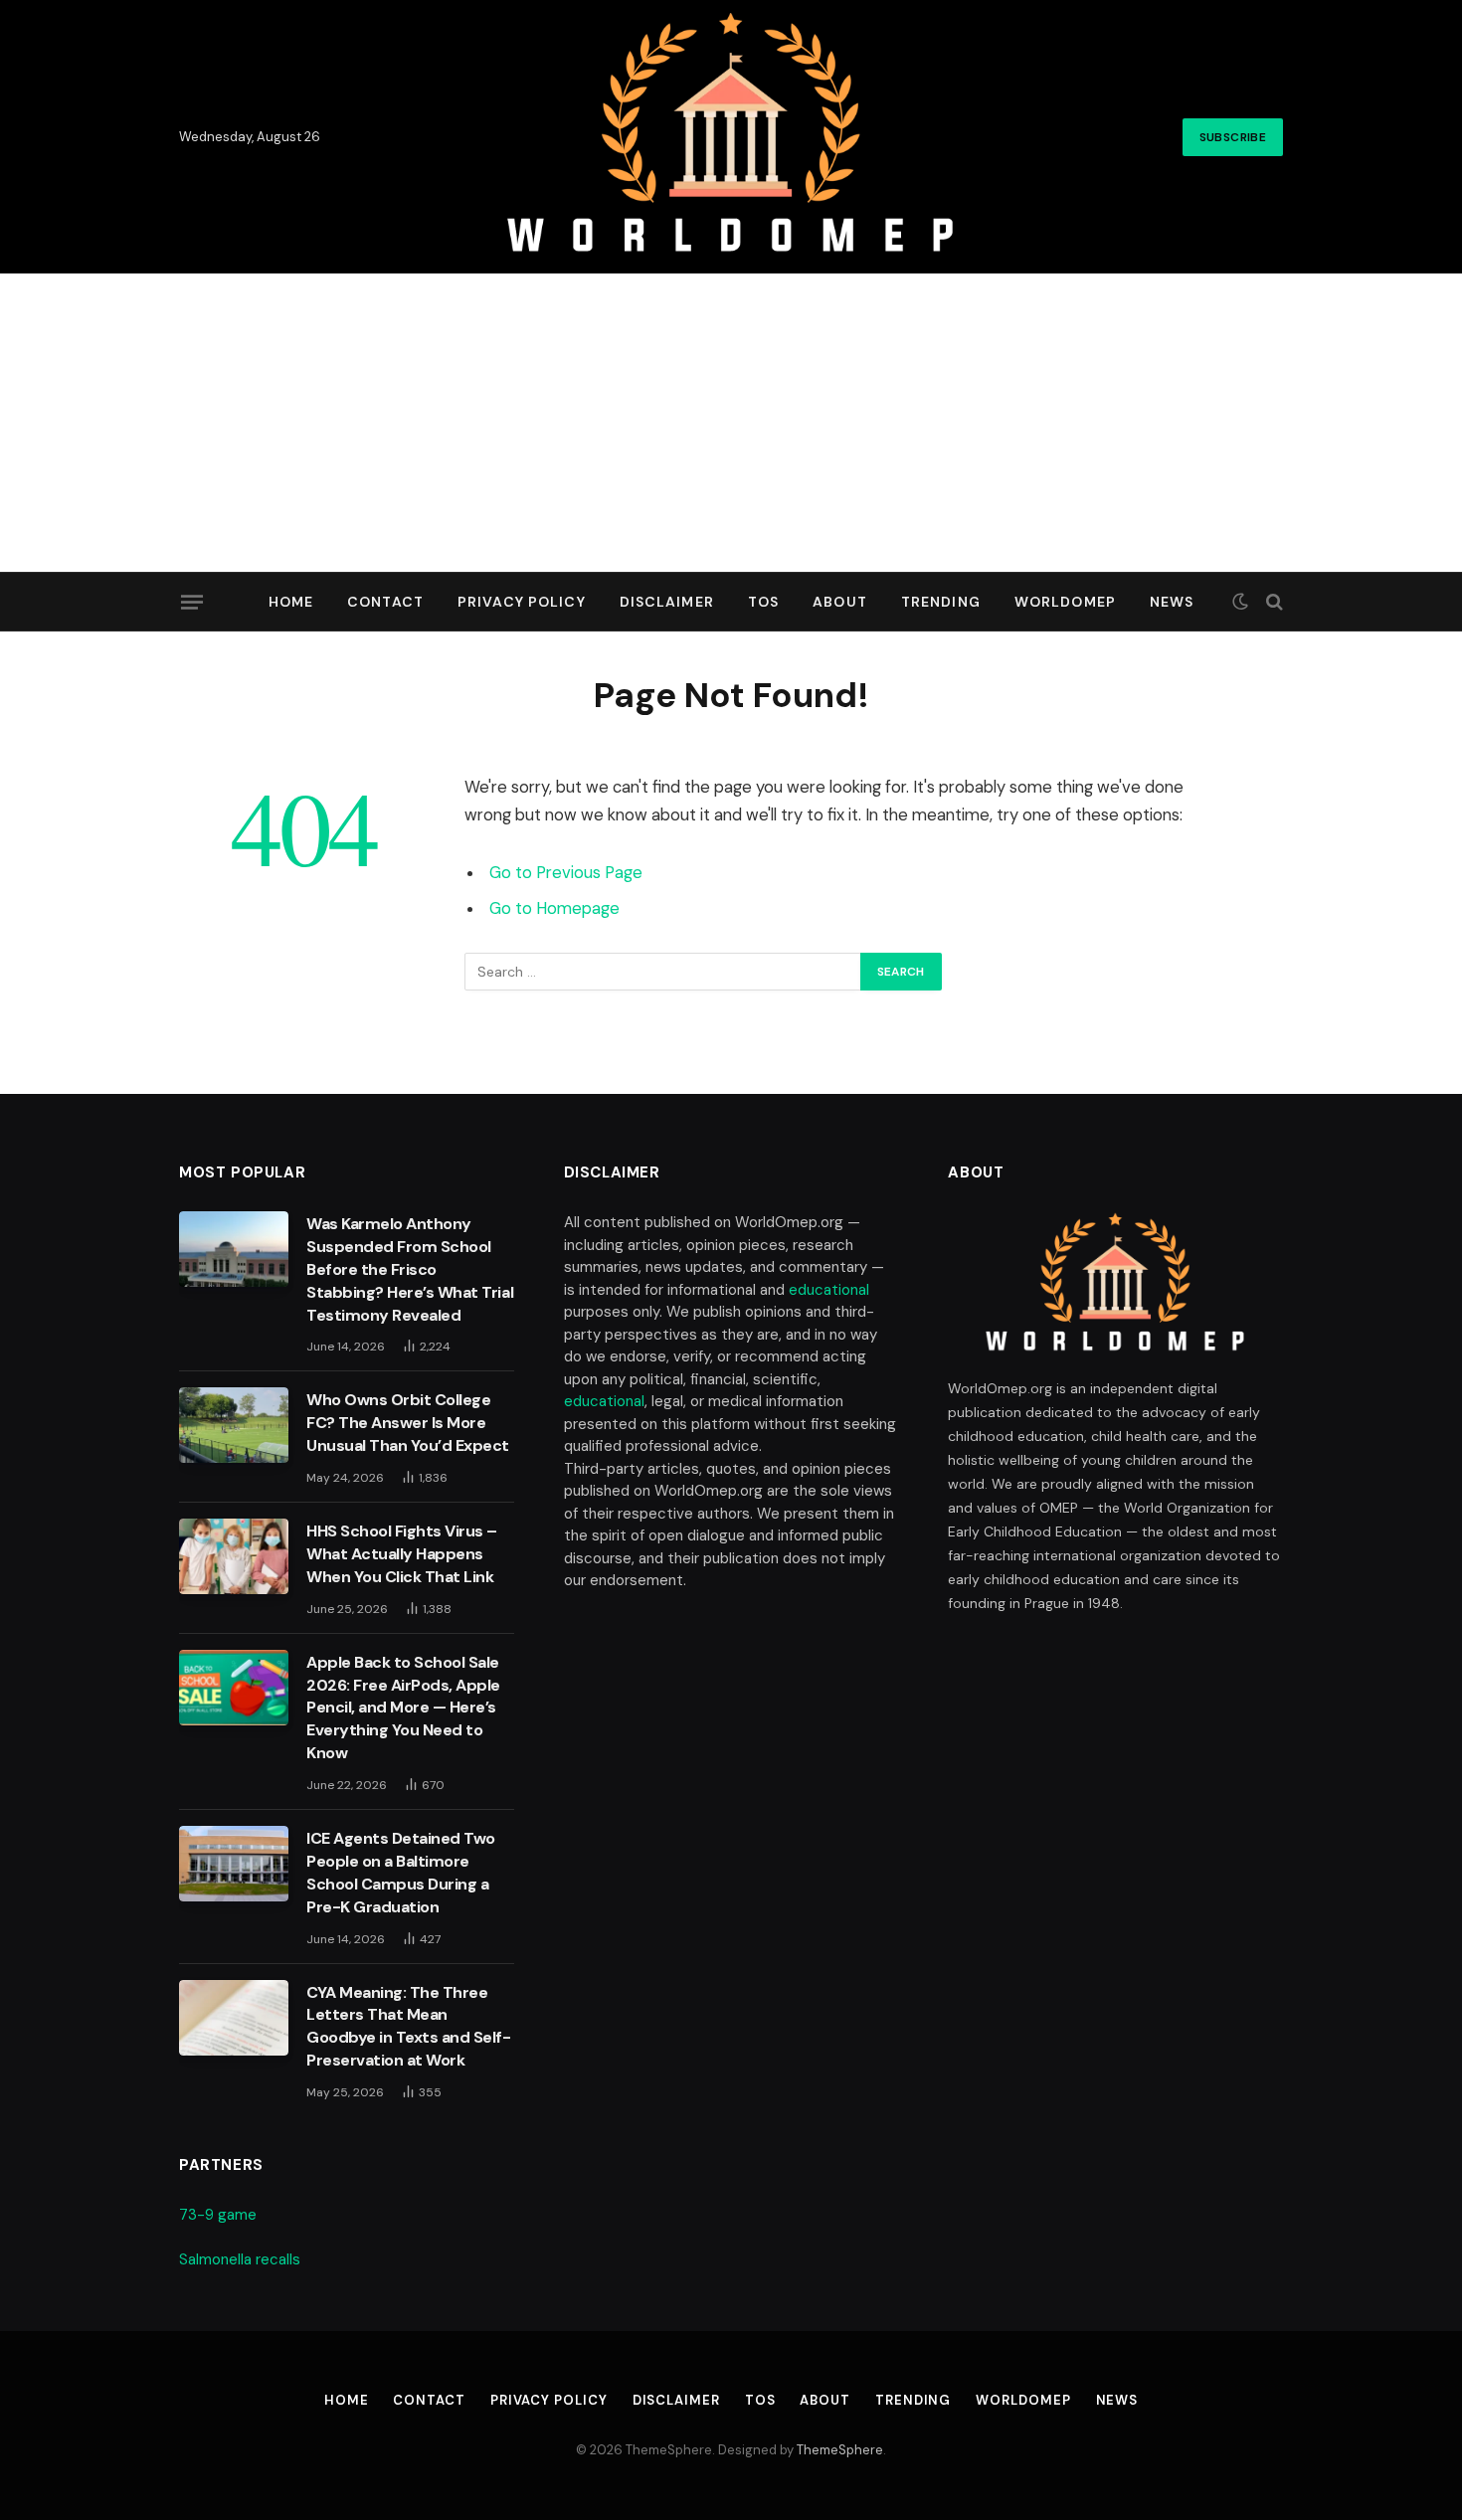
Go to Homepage (554, 908)
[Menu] (192, 602)
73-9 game (218, 2215)
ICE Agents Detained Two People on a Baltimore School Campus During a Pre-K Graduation (401, 1873)
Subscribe (1233, 137)
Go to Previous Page (566, 873)
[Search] (1273, 602)
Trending (941, 602)
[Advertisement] (731, 423)
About (840, 602)
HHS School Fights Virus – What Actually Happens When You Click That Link (402, 1554)
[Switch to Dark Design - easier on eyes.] (1240, 602)
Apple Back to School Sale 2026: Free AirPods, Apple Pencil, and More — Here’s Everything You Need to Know (403, 1708)
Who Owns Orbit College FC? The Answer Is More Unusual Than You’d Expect (408, 1423)
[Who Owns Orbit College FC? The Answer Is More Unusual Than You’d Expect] (234, 1425)
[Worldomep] (731, 137)
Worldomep (1065, 602)
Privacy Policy (522, 602)
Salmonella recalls (240, 2259)
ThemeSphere (840, 2450)
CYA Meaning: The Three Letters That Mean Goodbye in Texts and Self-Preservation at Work (409, 2027)
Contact (385, 602)
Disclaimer (667, 602)
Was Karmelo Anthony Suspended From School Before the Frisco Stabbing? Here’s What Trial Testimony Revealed (410, 1269)
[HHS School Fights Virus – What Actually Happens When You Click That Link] (234, 1556)
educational (829, 1290)
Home (291, 602)
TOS (763, 602)
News (1172, 602)
